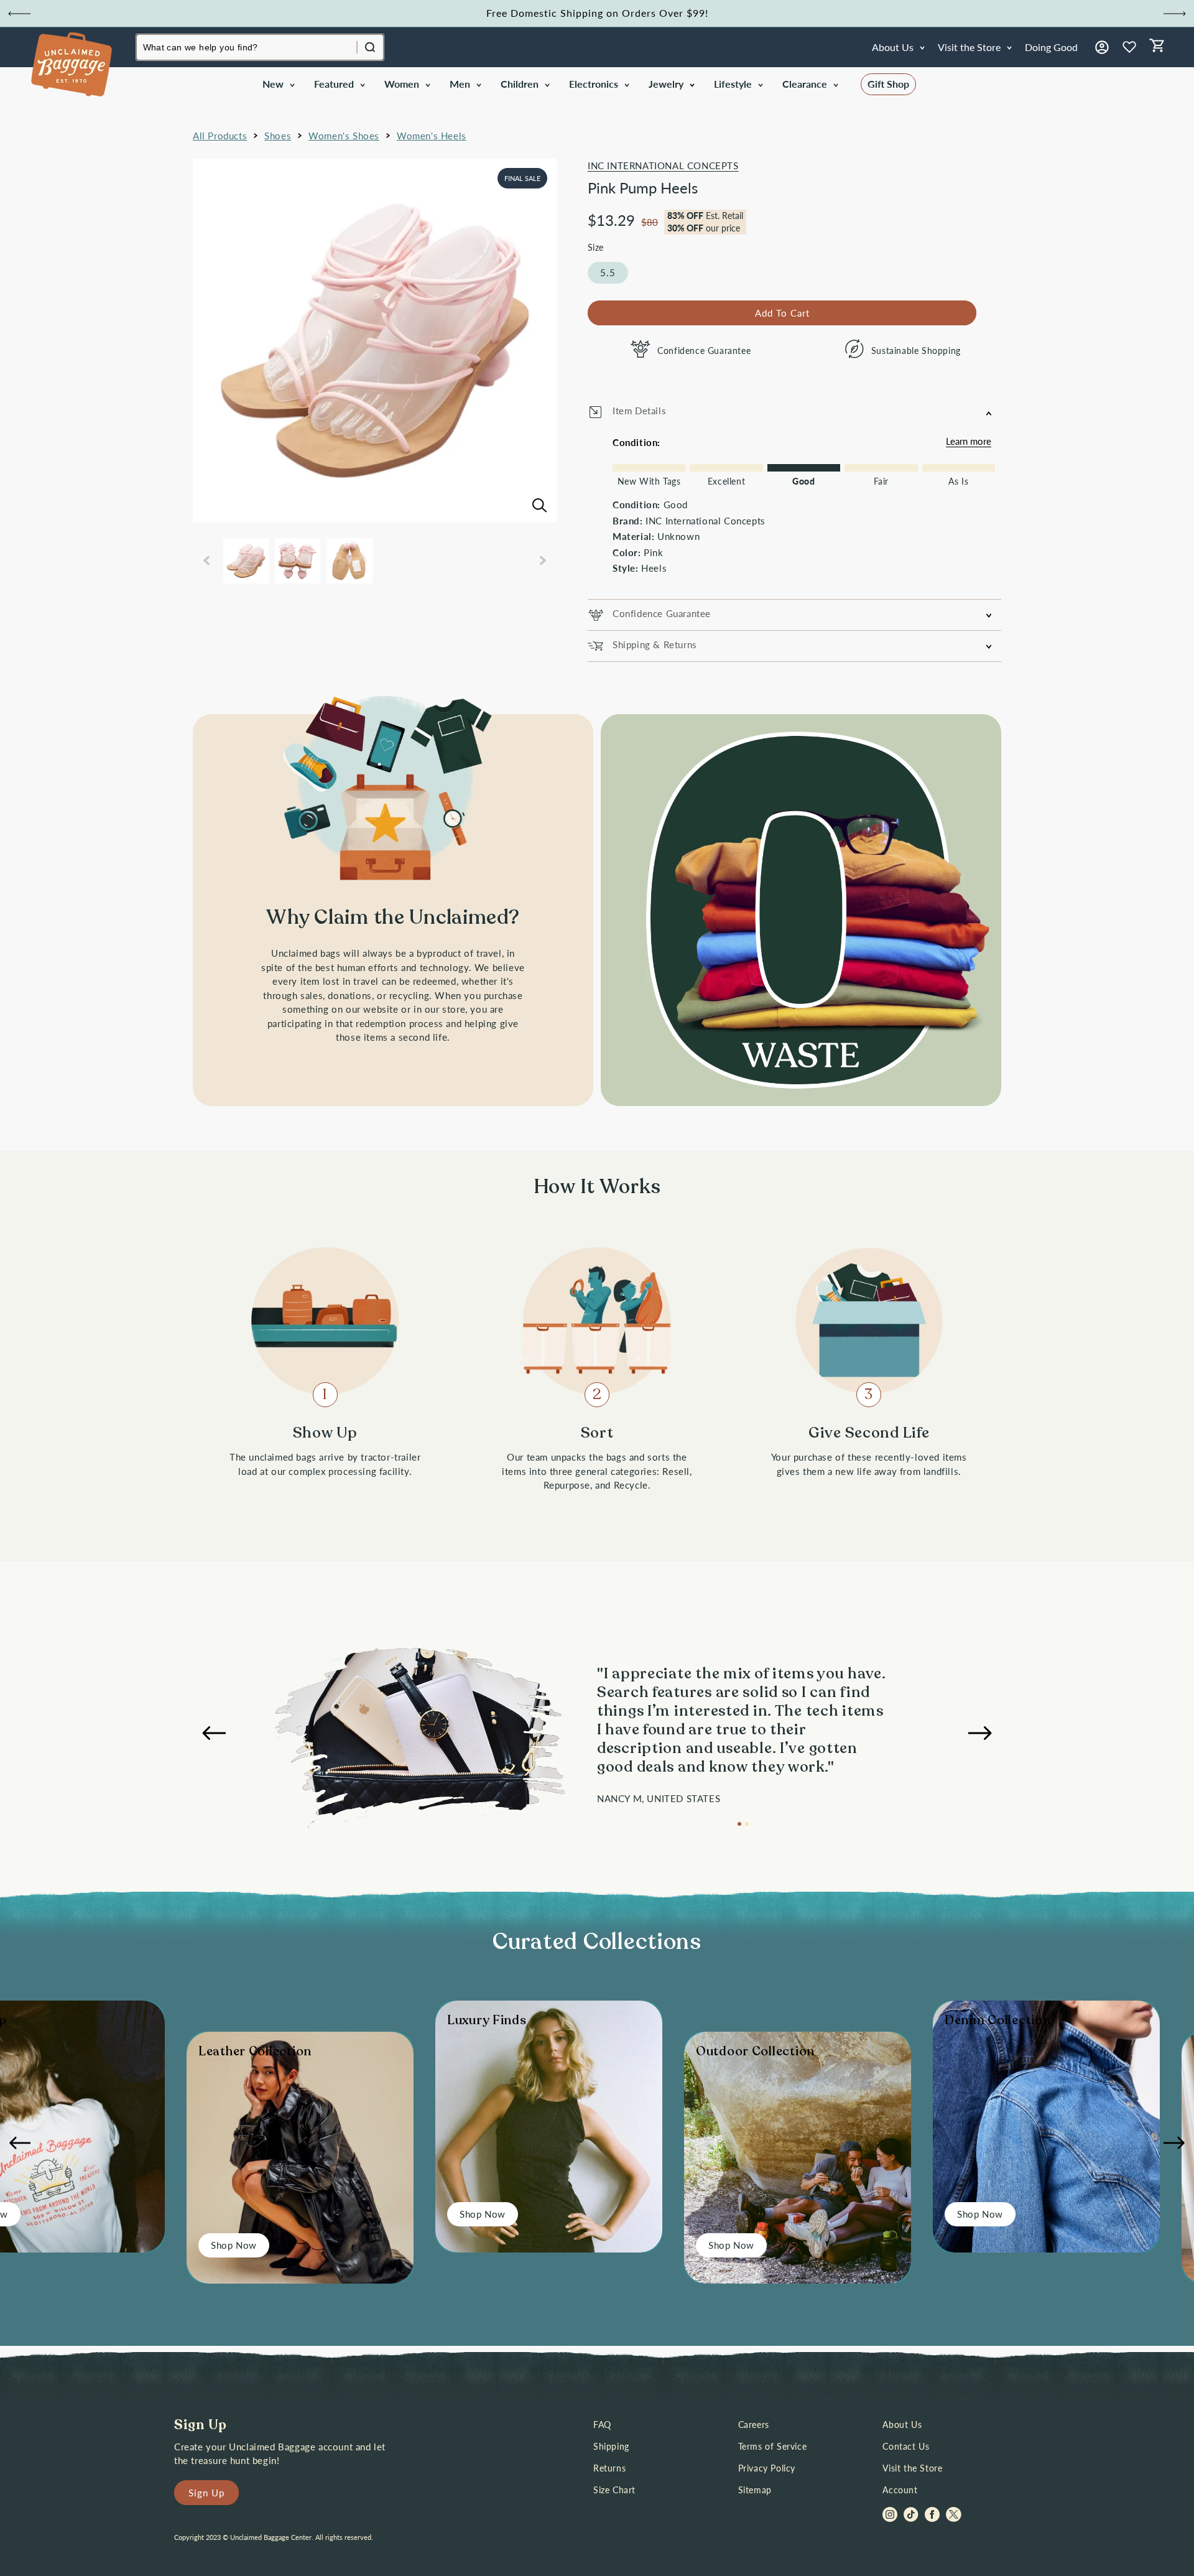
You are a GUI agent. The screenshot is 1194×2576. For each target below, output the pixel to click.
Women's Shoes (344, 136)
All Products (220, 136)
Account (900, 2490)
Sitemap (755, 2490)
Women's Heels (432, 136)
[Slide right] (543, 560)
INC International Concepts (663, 165)
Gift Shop (888, 84)
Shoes (278, 136)
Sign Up (206, 2493)
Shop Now (234, 2245)
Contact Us (906, 2446)
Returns (609, 2468)
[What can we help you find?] (370, 47)
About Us (902, 2425)
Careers (754, 2425)
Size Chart (614, 2490)
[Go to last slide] (19, 14)
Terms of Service (773, 2446)
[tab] (739, 1824)
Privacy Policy (767, 2468)
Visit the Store (912, 2468)
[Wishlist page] (1129, 47)
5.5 (608, 272)
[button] (278, 84)
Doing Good (1051, 47)
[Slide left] (206, 560)
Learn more (969, 441)
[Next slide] (1175, 14)
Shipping (611, 2446)
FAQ (602, 2425)
